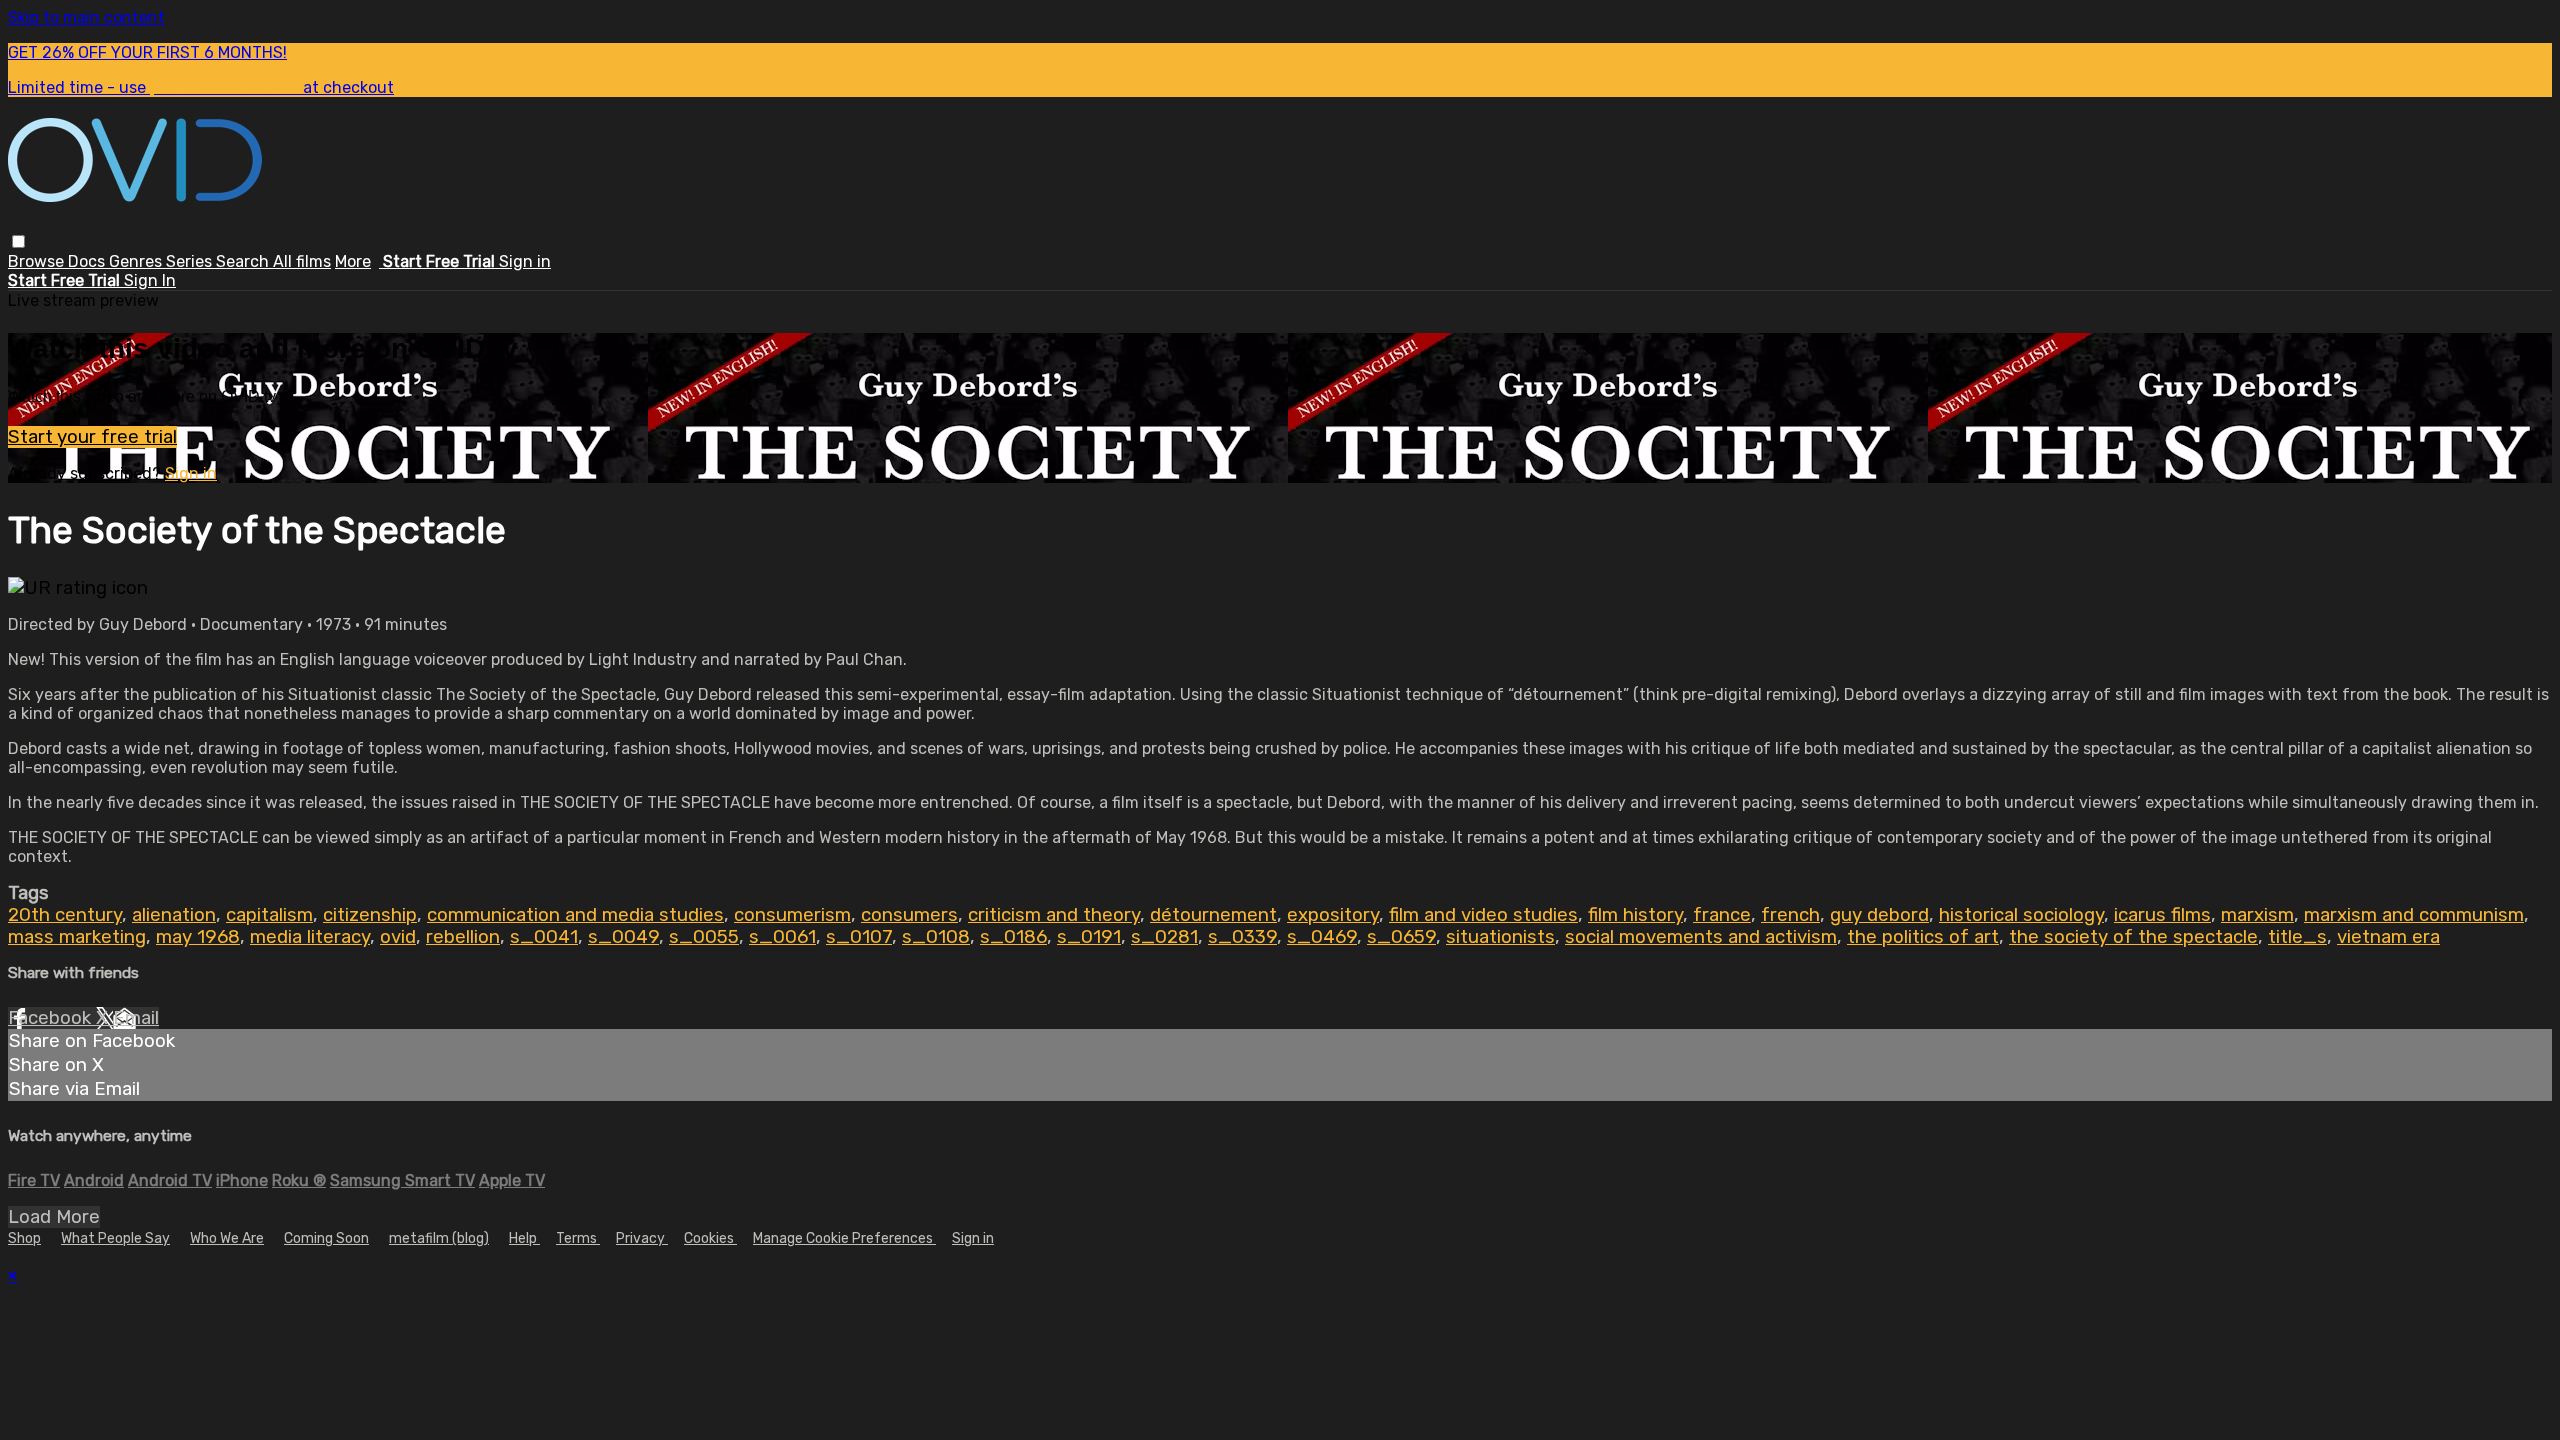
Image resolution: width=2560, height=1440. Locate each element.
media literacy (310, 937)
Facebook (52, 1018)
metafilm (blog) (439, 1238)
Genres (137, 261)
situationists (1500, 937)
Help (524, 1238)
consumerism (792, 915)
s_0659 (1401, 937)
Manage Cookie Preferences (844, 1238)
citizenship (370, 915)
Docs (88, 261)
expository (1333, 915)
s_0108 (936, 937)
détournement (1213, 915)
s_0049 (623, 937)
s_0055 (704, 937)
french (1790, 915)
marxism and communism (2414, 915)
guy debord (1879, 915)
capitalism (269, 915)
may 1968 (198, 937)
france (1722, 915)
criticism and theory (1054, 915)
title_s (2297, 937)
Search (244, 261)
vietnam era (2388, 937)
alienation (174, 915)
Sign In (150, 280)
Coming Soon (326, 1238)
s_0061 (782, 937)
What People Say (115, 1238)
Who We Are (227, 1238)
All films (302, 261)
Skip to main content (86, 17)
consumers (909, 915)
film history (1635, 915)
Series (191, 261)
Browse (38, 261)
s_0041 (544, 937)
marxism (2257, 915)
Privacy (642, 1238)
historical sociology (2021, 915)
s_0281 (1164, 937)
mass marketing (77, 937)
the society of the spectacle (2133, 937)
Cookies (710, 1238)
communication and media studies (575, 915)
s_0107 (859, 937)
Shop (24, 1238)
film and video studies (1483, 915)
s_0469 (1322, 937)
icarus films (2162, 915)
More (353, 261)
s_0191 (1089, 937)
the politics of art (1923, 937)
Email (136, 1018)
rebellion (463, 937)
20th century (65, 915)
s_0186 (1013, 937)
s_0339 (1242, 937)
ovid (398, 937)
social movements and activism (1701, 937)
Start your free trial (92, 437)
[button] (18, 241)
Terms (578, 1238)
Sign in (525, 261)
